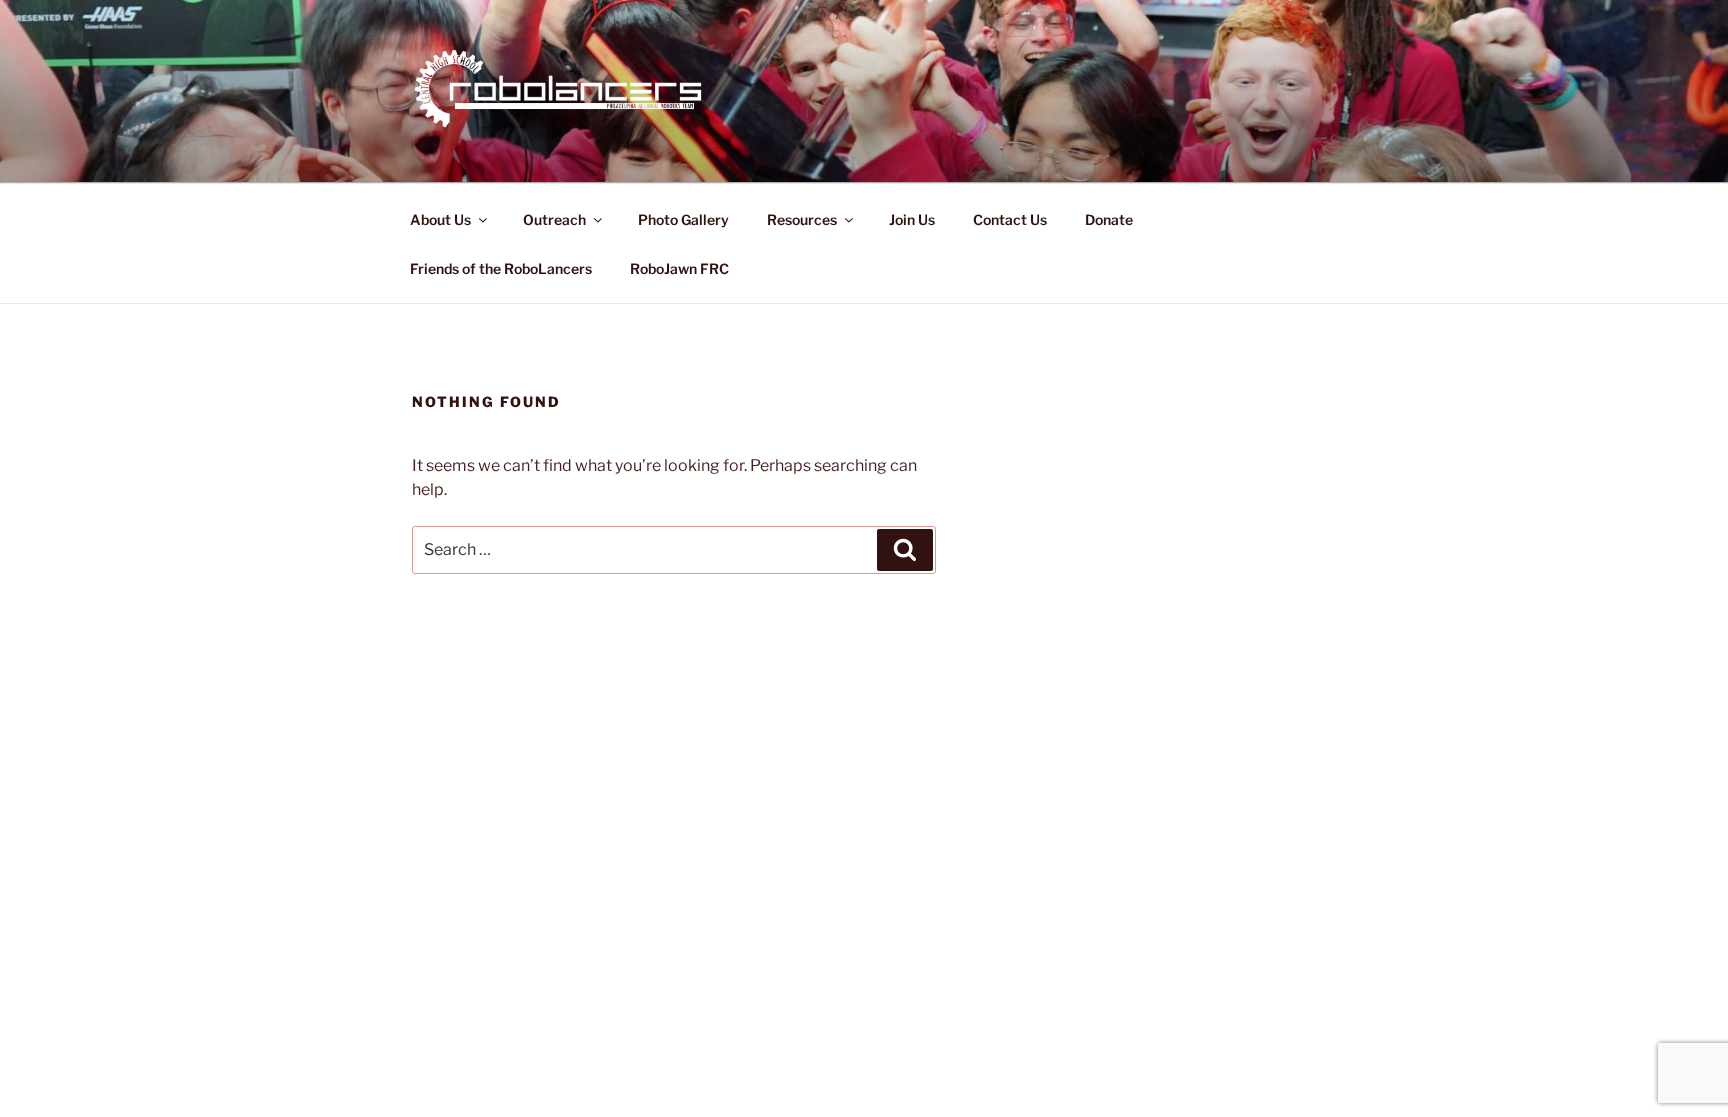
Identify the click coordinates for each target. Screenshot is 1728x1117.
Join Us (912, 219)
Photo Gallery (683, 219)
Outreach (554, 219)
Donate (1109, 219)
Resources (802, 219)
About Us (440, 219)
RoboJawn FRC (679, 268)
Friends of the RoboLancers (501, 268)
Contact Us (1010, 219)
